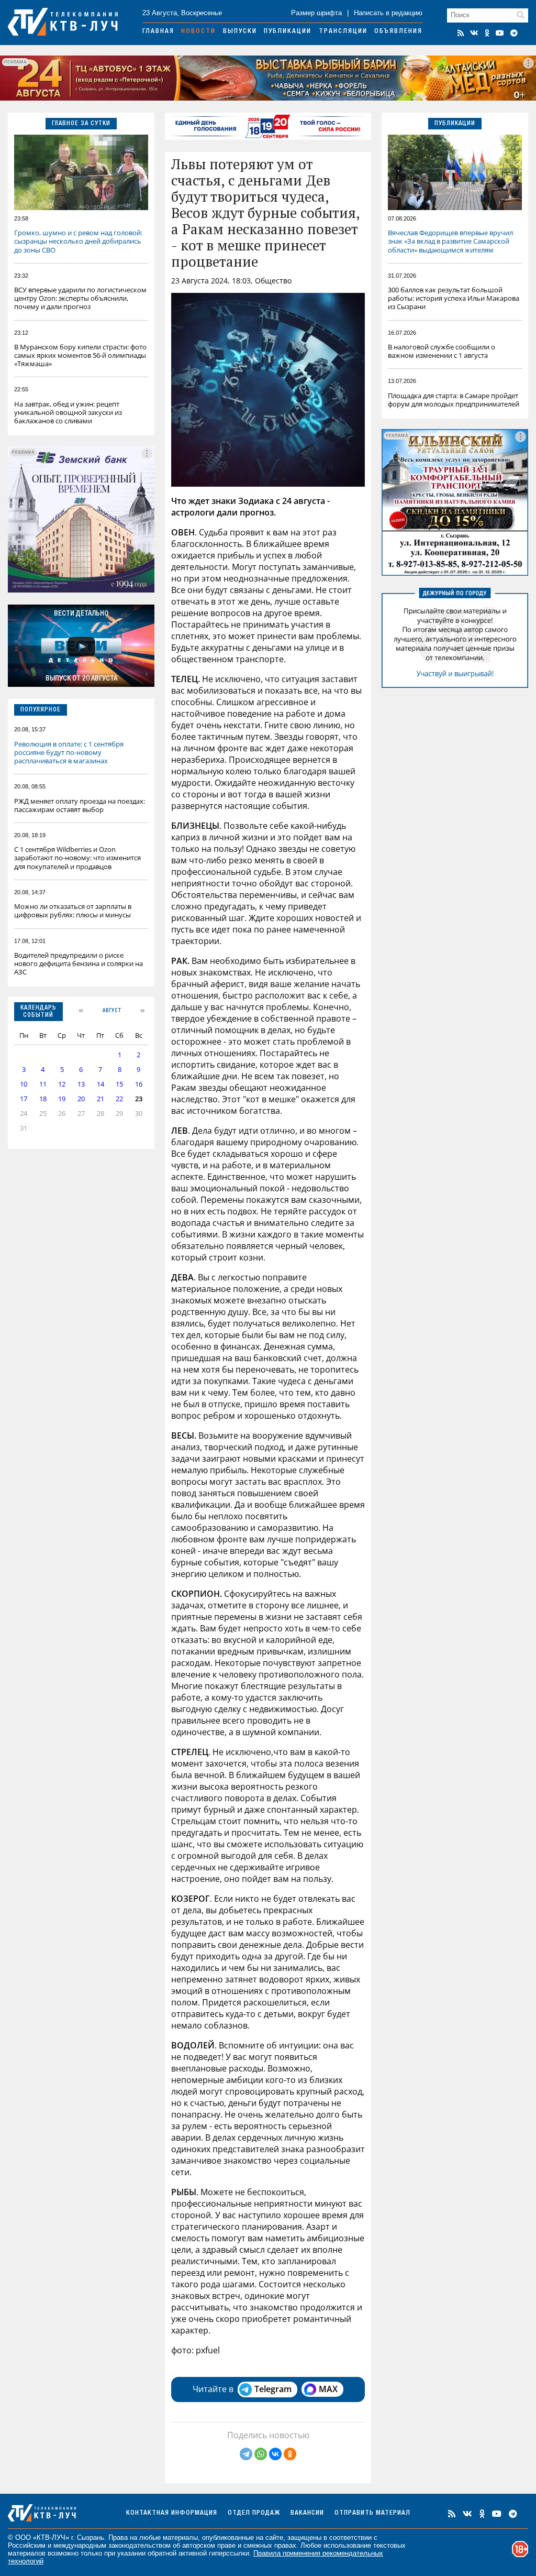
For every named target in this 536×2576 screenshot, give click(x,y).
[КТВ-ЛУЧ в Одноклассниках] (487, 33)
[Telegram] (246, 2454)
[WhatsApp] (261, 2454)
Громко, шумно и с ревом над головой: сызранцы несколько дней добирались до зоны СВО (78, 241)
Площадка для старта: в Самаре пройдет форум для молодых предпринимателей (454, 400)
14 (100, 1084)
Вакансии (307, 2513)
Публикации (288, 32)
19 (62, 1099)
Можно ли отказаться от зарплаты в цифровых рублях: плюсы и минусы (73, 911)
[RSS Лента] (461, 33)
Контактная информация (172, 2513)
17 (24, 1099)
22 (119, 1099)
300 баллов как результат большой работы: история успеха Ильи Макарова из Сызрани (454, 298)
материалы (180, 2537)
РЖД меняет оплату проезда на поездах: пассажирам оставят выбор (80, 805)
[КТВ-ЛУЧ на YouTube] (500, 33)
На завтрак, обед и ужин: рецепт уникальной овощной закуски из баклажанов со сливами (68, 412)
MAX (328, 2389)
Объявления (398, 32)
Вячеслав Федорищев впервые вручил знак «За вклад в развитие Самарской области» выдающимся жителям (450, 241)
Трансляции (343, 32)
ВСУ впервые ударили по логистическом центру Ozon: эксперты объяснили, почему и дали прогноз (80, 298)
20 (81, 1099)
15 (119, 1084)
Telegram (273, 2389)
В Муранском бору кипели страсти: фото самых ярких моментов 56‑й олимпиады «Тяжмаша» (80, 355)
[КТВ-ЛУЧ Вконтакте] (474, 33)
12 (62, 1084)
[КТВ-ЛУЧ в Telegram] (514, 33)
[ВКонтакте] (275, 2454)
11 (43, 1084)
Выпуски (240, 32)
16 (139, 1084)
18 (43, 1099)
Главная (158, 32)
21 (100, 1099)
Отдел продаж (254, 2513)
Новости (198, 32)
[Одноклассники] (290, 2454)
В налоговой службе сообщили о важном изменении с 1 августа (442, 351)
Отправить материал (372, 2513)
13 (81, 1084)
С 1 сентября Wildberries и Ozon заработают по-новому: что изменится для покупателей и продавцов (77, 858)
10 (24, 1084)
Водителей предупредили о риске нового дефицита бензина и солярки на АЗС (79, 963)
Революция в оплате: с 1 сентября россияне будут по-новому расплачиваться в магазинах (69, 752)
